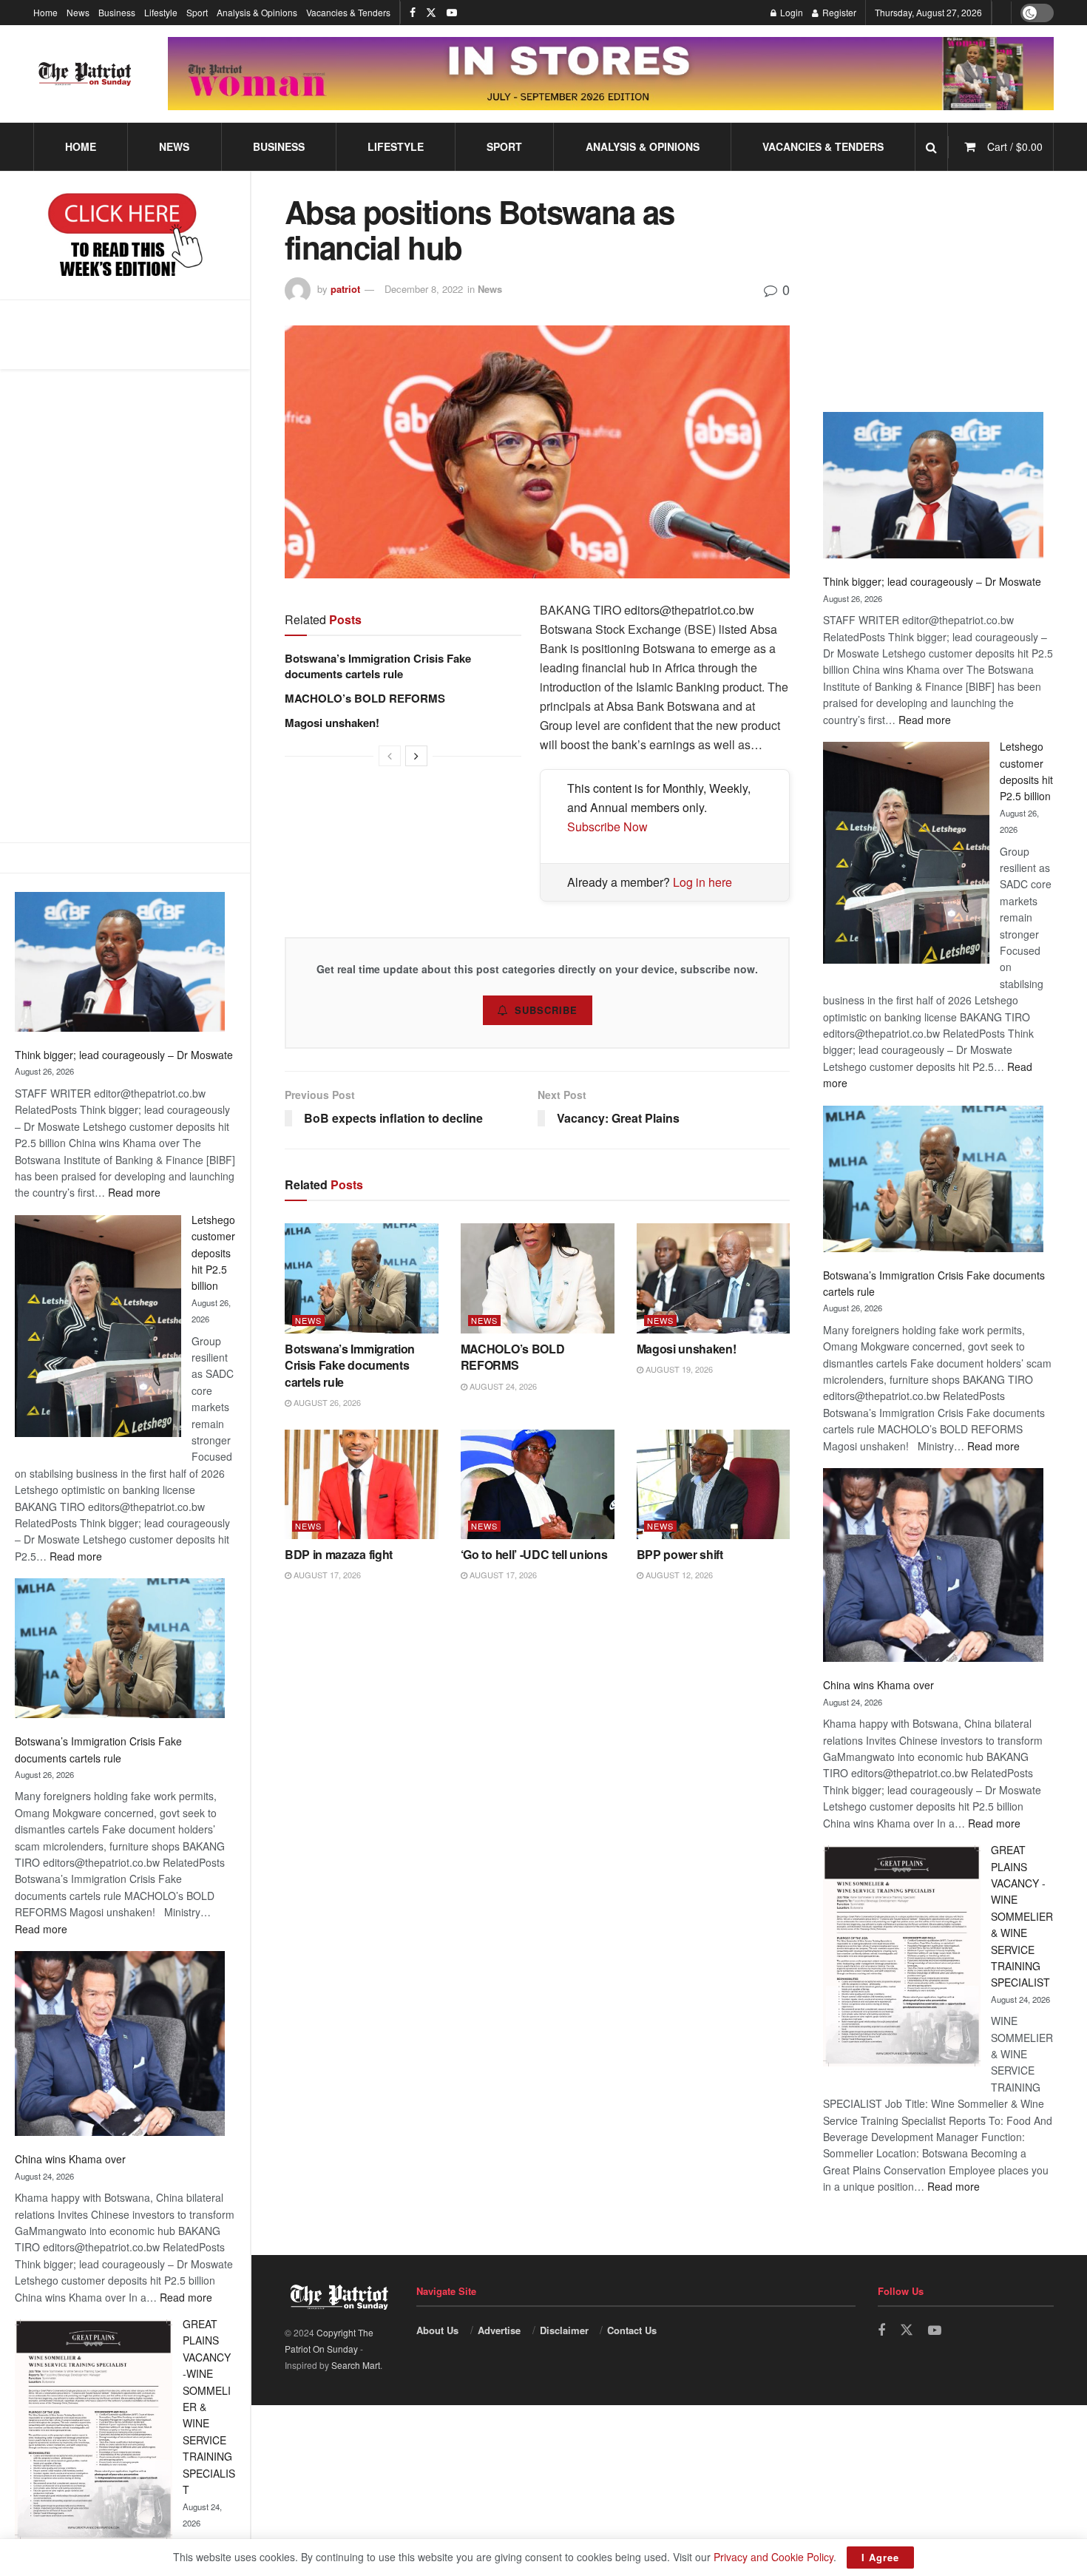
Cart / (1015, 146)
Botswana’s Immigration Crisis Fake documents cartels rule (378, 666)
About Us (437, 2330)
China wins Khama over (70, 2159)
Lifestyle (161, 12)
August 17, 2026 (326, 1575)
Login (790, 12)
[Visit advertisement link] (611, 74)
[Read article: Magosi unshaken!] (714, 1278)
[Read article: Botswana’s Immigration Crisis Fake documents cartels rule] (362, 1278)
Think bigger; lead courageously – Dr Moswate (124, 1055)
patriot (345, 289)
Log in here (702, 882)
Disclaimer (564, 2330)
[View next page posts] (416, 756)
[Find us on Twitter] (431, 13)
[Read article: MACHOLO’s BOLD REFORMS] (538, 1278)
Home (45, 12)
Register (838, 12)
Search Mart (356, 2365)
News (78, 12)
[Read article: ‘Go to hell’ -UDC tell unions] (538, 1485)
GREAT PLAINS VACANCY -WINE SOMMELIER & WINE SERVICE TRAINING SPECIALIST (1022, 1916)
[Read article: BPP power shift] (714, 1485)
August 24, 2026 (502, 1386)
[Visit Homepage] (85, 74)
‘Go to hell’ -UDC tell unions (534, 1554)
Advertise (499, 2330)
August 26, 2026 (326, 1402)
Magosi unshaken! (332, 723)
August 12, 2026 (678, 1575)
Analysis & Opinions (257, 12)
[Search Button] (931, 147)
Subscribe (546, 1010)
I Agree (880, 2557)
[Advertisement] (125, 606)
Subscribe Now (607, 826)
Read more (134, 1192)
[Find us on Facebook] (413, 13)
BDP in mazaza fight (339, 1554)
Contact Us (632, 2330)
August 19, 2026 (678, 1369)
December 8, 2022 (424, 289)
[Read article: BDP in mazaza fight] (362, 1485)
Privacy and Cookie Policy (773, 2557)
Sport (197, 12)
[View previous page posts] (390, 756)
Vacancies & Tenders (348, 12)
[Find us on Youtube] (452, 13)
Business (117, 12)
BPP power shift (680, 1554)
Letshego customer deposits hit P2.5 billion (213, 1253)
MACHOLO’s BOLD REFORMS (365, 698)
